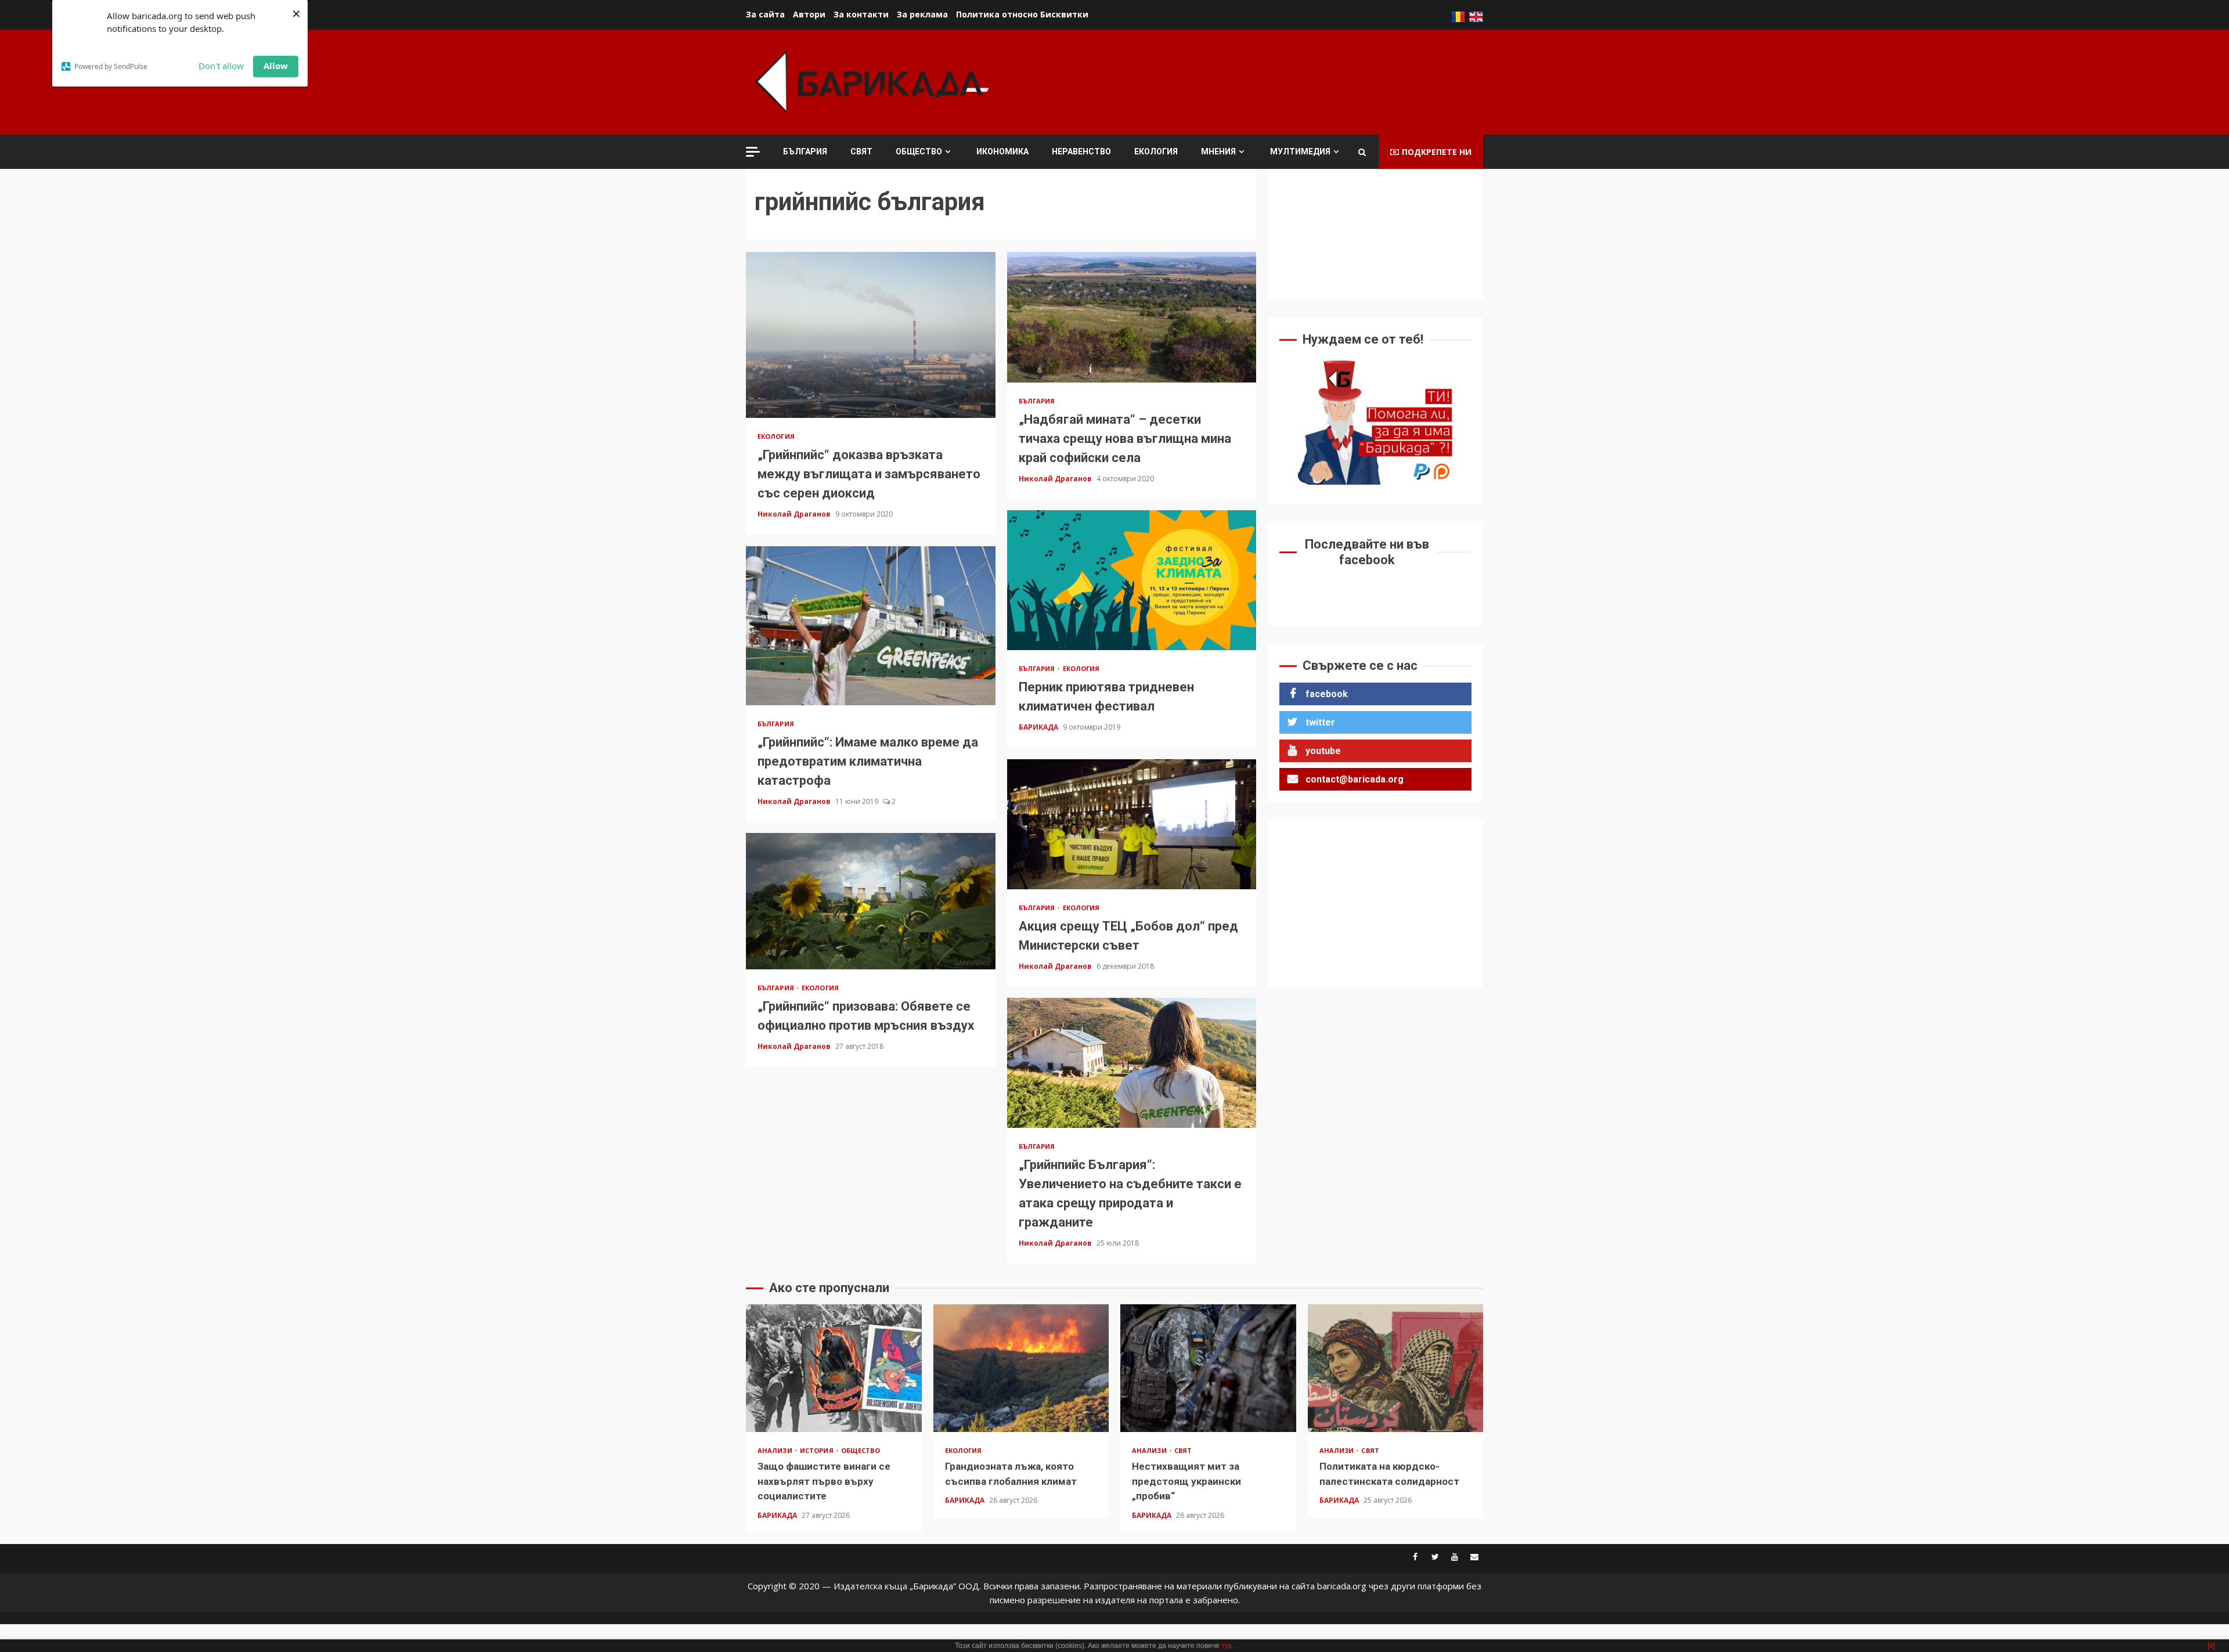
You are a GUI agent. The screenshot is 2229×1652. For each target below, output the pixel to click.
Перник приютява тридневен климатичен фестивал (1132, 580)
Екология (1156, 152)
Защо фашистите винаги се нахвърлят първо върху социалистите (834, 1368)
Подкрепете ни (1437, 152)
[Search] (1362, 152)
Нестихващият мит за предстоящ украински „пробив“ (1208, 1368)
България (805, 152)
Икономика (1002, 152)
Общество (919, 152)
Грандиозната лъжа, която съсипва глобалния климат (1021, 1368)
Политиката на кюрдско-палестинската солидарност (1396, 1368)
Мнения (1218, 152)
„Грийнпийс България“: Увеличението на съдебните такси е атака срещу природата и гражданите (1132, 1063)
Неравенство (1081, 152)
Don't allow (221, 66)
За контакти (861, 14)
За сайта (765, 14)
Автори (809, 14)
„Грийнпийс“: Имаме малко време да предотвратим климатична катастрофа (871, 626)
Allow (276, 66)
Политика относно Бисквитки (1022, 14)
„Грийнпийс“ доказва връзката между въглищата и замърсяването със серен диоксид (871, 335)
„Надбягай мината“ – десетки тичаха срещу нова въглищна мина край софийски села (1132, 317)
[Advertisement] (1272, 81)
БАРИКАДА (1039, 727)
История (818, 1450)
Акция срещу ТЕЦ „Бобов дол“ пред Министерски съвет (1132, 824)
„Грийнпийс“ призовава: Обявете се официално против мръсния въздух (871, 901)
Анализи (776, 1450)
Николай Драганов (795, 514)
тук (1226, 1646)
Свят (861, 152)
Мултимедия (1300, 152)
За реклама (922, 14)
